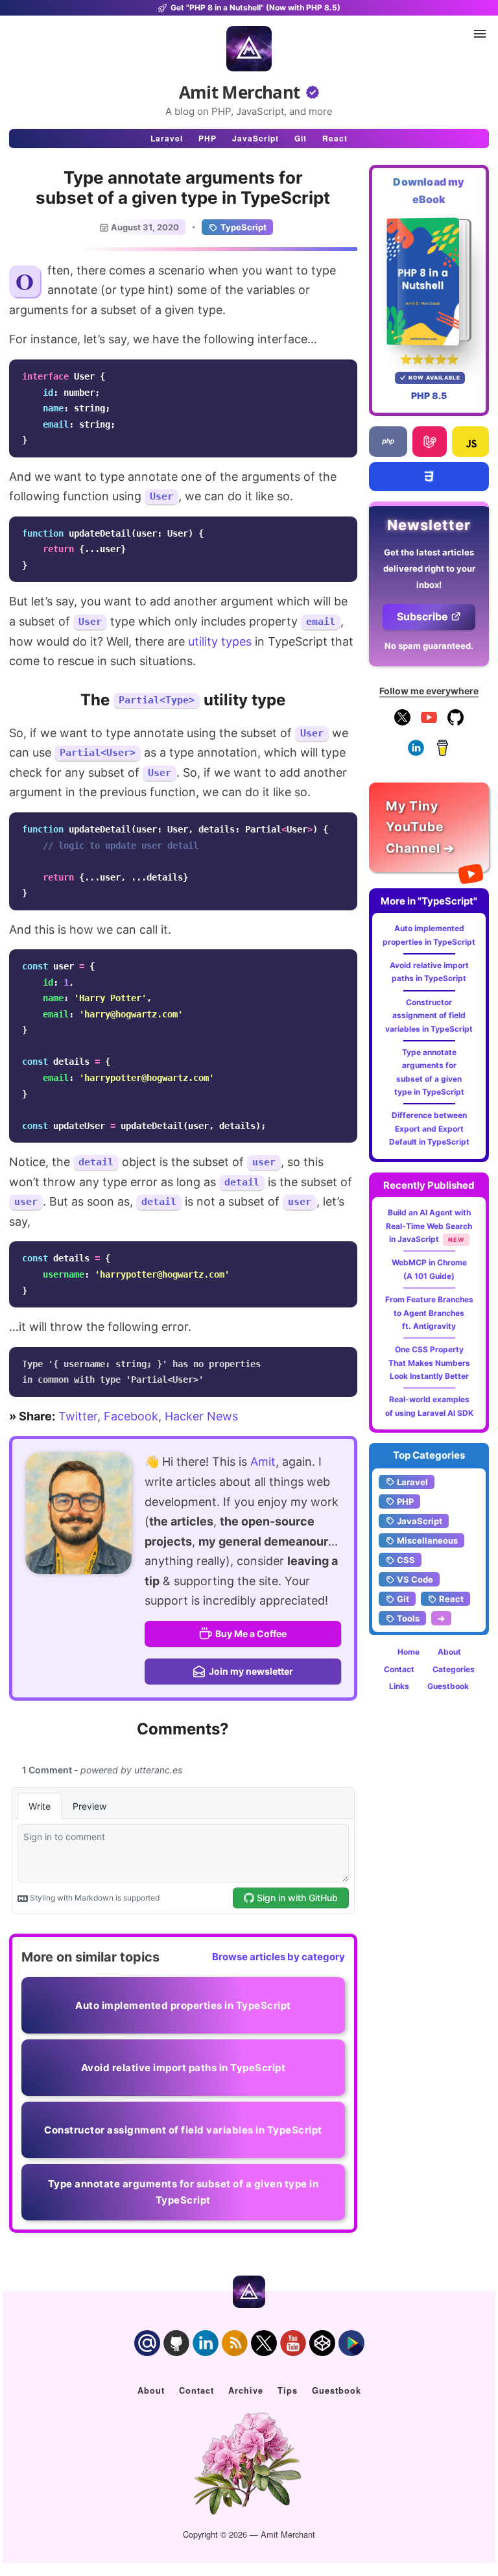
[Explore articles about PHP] (388, 442)
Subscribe (422, 616)
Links (399, 1686)
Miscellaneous (427, 1540)
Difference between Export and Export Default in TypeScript (429, 1128)
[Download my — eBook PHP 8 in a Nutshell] (429, 282)
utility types (220, 641)
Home (409, 1652)
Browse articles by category (279, 1957)
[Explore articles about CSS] (429, 477)
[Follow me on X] (402, 723)
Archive (246, 2390)
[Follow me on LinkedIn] (416, 753)
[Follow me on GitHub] (456, 723)
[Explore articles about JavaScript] (470, 442)
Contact (399, 1669)
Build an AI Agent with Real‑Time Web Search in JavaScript (429, 1226)
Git (301, 138)
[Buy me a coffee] (443, 753)
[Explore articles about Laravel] (429, 442)
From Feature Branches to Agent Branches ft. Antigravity (429, 1313)
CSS (406, 1560)
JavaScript (255, 138)
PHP (207, 138)
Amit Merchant (240, 92)
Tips (288, 2390)
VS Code (415, 1579)
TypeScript (243, 227)
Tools (408, 1618)
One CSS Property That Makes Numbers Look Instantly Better (429, 1363)
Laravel (167, 138)
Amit (263, 1462)
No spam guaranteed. (429, 646)
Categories (454, 1669)
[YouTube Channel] (429, 723)
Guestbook (448, 1686)
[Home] (249, 49)
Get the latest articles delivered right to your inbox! (429, 568)
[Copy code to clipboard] (344, 373)
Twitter (78, 1416)
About (449, 1652)
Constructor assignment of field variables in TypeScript (429, 1015)
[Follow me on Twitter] (78, 1513)
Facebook (131, 1416)
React (335, 138)
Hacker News (201, 1416)
